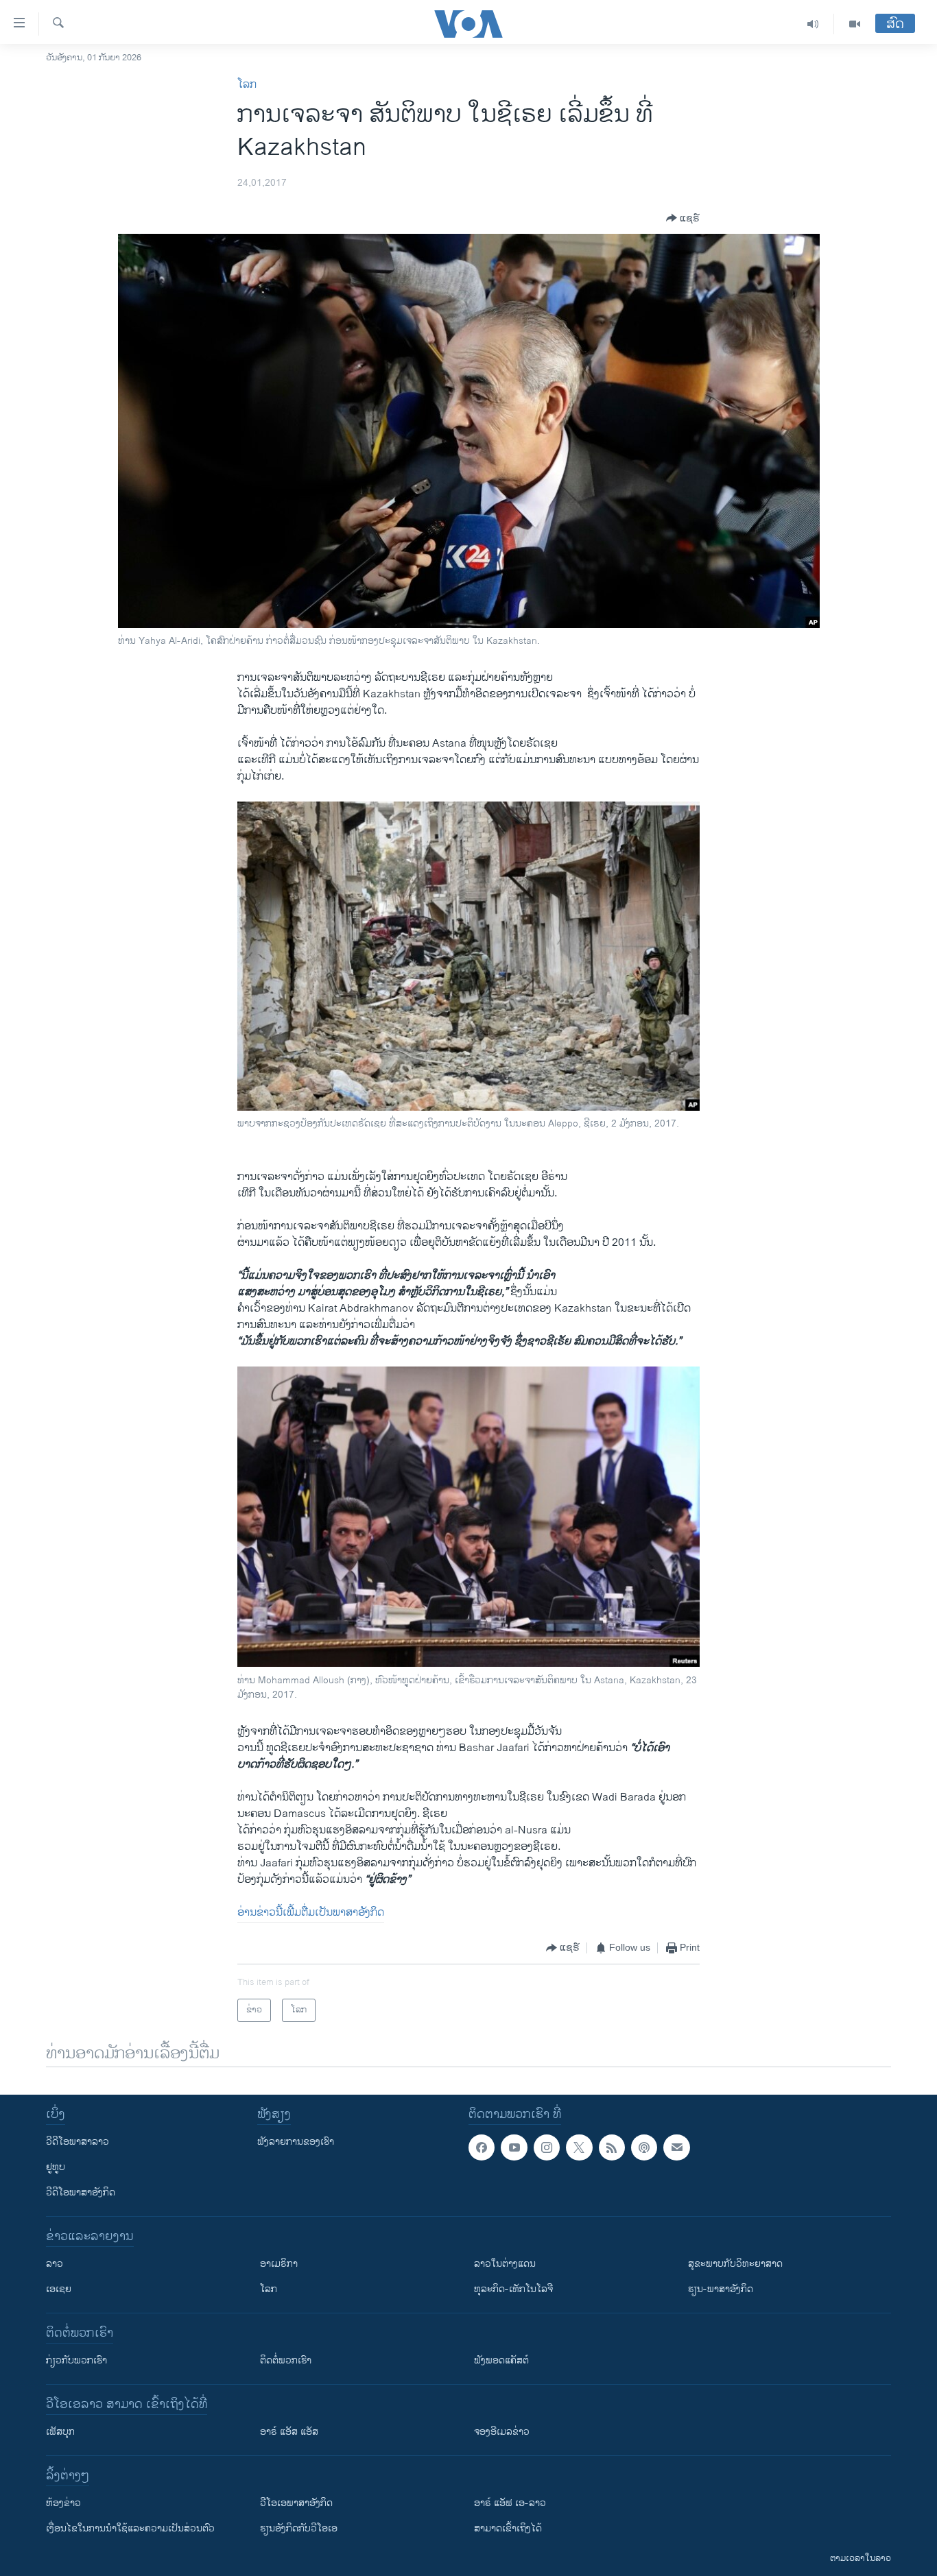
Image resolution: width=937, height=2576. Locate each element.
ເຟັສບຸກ (60, 2432)
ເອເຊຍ (59, 2289)
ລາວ (55, 2264)
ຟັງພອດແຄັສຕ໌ (501, 2360)
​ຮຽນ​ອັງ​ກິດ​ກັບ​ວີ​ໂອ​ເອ (299, 2528)
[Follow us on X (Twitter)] (579, 2147)
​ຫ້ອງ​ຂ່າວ (63, 2503)
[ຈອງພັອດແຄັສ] (676, 2147)
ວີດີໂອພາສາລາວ (78, 2142)
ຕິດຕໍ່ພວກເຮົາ (286, 2360)
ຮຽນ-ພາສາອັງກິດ (721, 2289)
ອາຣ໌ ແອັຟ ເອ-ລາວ (510, 2503)
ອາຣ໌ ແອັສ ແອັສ (289, 2432)
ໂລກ (247, 85)
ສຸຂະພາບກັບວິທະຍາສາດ (735, 2264)
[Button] (683, 218)
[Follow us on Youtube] (514, 2147)
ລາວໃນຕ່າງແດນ (505, 2264)
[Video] (855, 24)
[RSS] (612, 2147)
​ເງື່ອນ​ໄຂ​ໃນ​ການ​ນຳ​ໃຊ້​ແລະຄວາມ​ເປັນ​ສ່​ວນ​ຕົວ (130, 2528)
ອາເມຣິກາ (279, 2264)
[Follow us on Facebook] (482, 2147)
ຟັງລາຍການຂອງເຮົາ (296, 2142)
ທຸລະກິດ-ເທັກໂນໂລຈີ (513, 2289)
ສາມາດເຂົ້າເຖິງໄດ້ (508, 2528)
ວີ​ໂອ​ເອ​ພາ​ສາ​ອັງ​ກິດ (296, 2503)
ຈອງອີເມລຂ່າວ (502, 2432)
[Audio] (813, 24)
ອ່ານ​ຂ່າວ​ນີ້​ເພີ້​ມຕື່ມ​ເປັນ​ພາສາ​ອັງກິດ (311, 1913)
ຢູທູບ (56, 2167)
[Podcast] (644, 2147)
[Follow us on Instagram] (547, 2147)
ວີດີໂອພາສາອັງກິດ (81, 2192)
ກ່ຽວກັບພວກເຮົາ (76, 2360)
